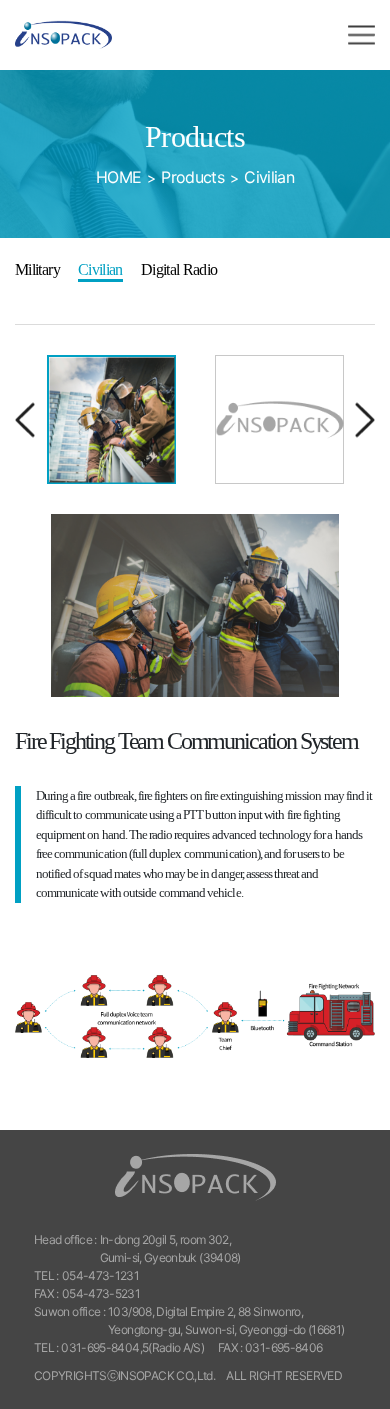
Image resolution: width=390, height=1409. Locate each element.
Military (37, 269)
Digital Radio (179, 269)
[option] (112, 419)
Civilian (100, 269)
